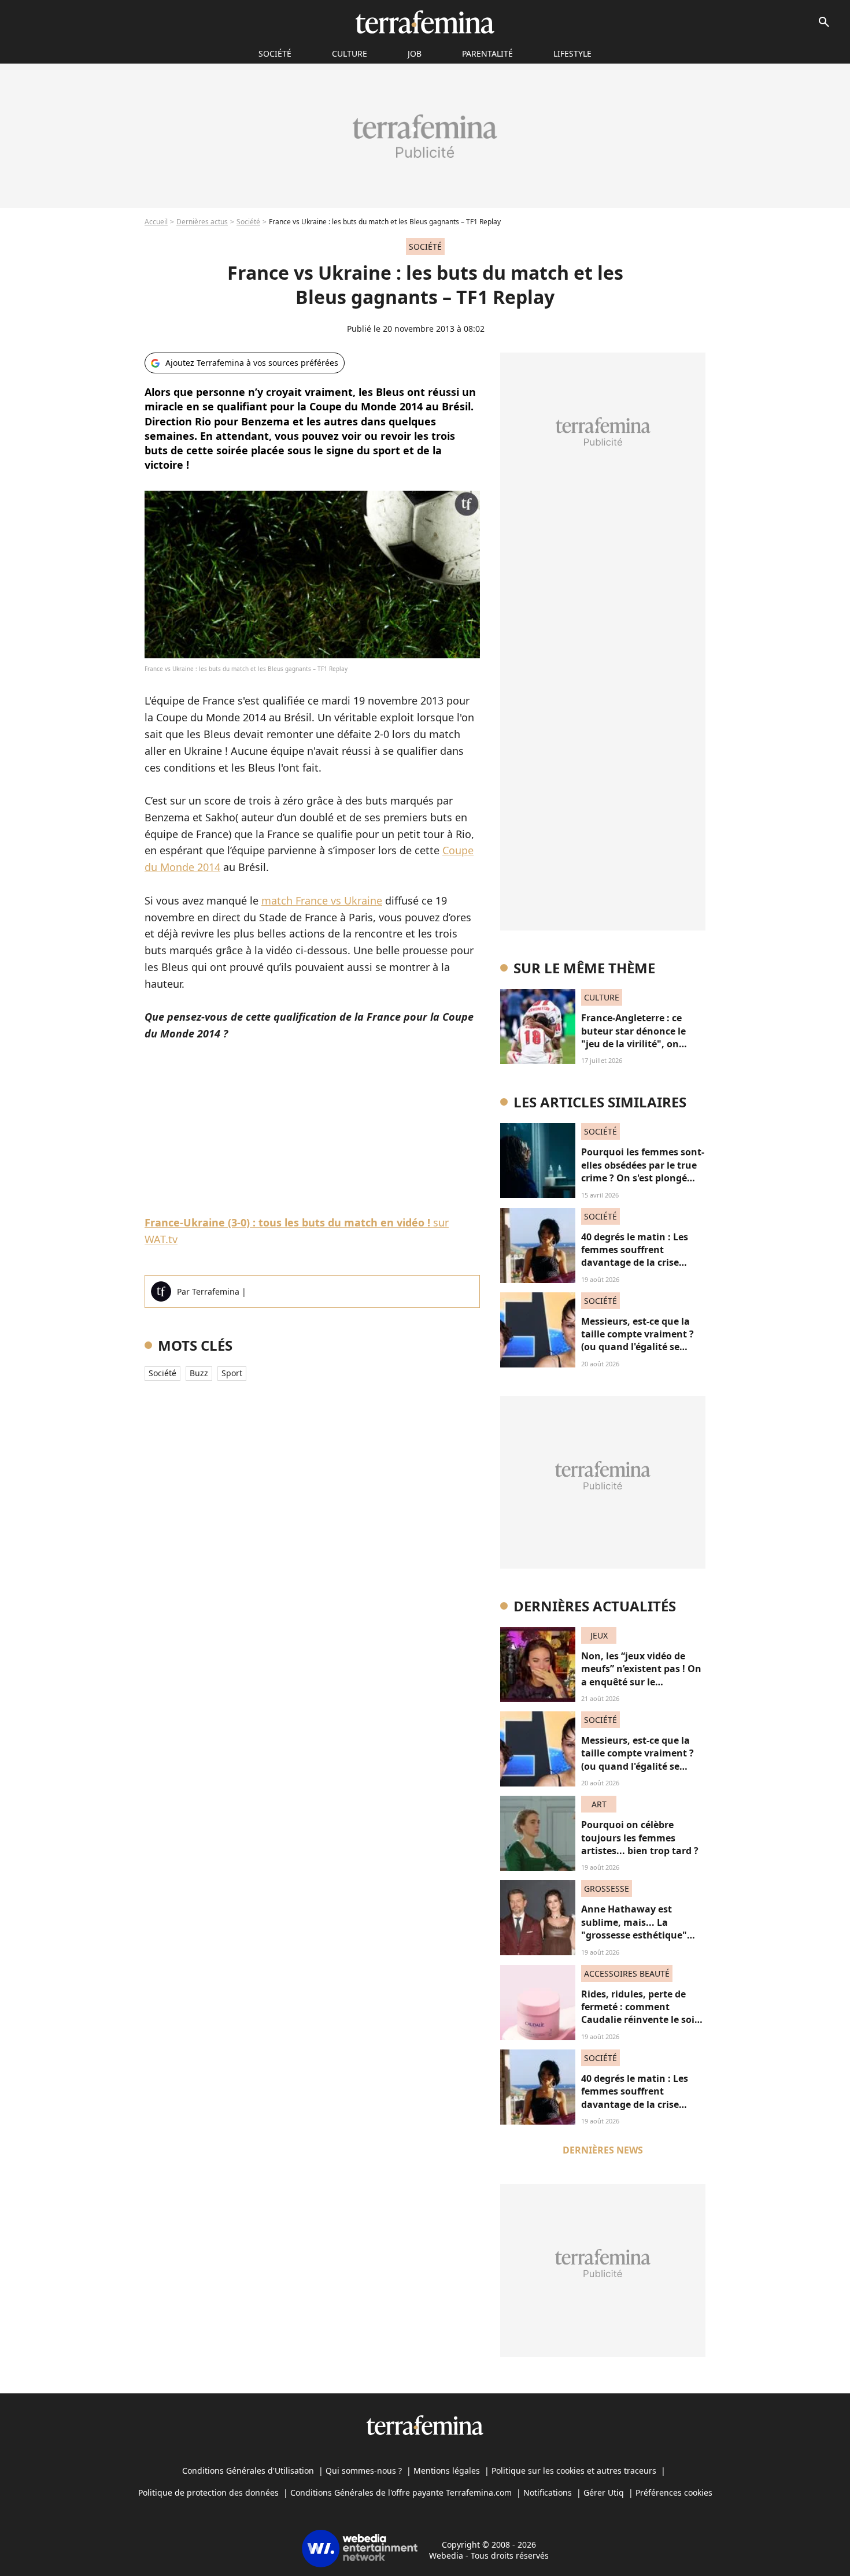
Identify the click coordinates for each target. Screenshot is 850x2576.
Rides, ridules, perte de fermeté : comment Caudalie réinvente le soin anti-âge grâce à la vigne (641, 2013)
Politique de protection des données (208, 2492)
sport (232, 1373)
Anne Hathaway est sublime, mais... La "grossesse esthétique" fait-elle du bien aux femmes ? (634, 1935)
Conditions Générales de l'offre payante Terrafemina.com (401, 2492)
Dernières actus (202, 222)
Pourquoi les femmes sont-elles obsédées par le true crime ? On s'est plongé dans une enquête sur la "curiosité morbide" (643, 1178)
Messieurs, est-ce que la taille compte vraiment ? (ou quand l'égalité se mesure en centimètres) (637, 1341)
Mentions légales (447, 2471)
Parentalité (487, 53)
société (275, 53)
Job (415, 53)
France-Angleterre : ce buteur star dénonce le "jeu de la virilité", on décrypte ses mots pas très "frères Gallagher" (642, 1044)
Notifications (548, 2492)
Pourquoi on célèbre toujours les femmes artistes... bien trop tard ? (640, 1838)
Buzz (199, 1373)
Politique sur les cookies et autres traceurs (574, 2471)
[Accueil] (425, 22)
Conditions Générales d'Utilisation (248, 2471)
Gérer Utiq (604, 2492)
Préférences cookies (674, 2492)
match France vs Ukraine (322, 900)
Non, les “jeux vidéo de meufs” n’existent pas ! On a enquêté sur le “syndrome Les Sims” (641, 1675)
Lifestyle (572, 53)
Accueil (156, 222)
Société (248, 222)
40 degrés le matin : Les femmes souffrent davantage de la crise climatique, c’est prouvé (636, 1256)
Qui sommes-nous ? (364, 2471)
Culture (350, 53)
